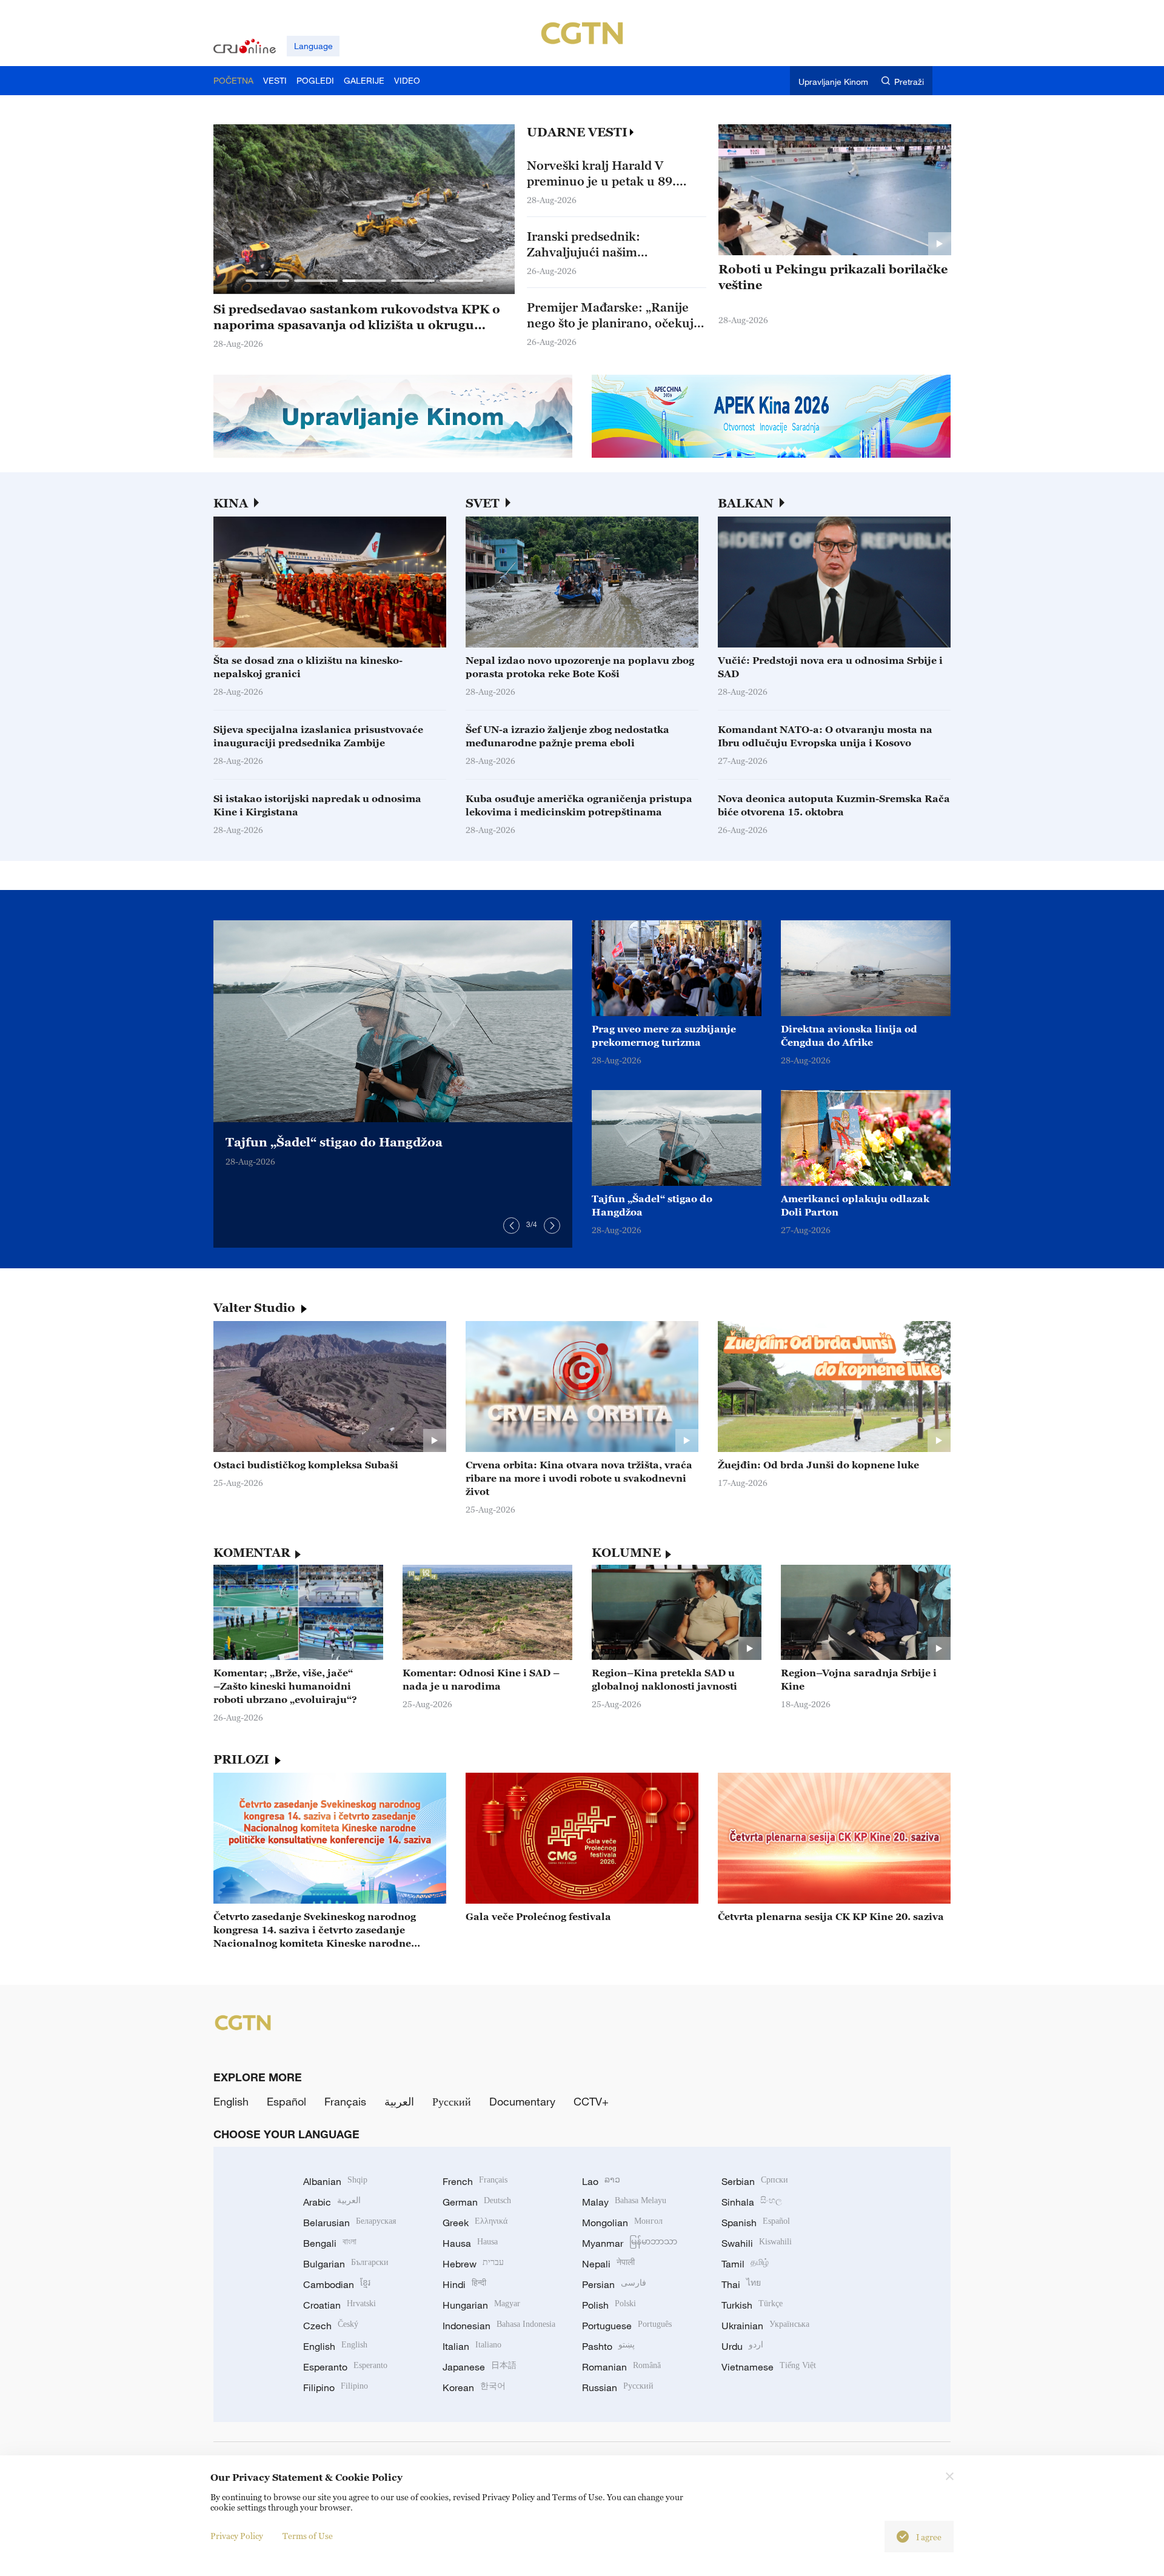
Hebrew (473, 2264)
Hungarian (481, 2305)
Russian (618, 2387)
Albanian (335, 2181)
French (475, 2181)
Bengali (330, 2243)
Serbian (755, 2181)
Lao (601, 2181)
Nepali (608, 2264)
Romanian (621, 2367)
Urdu (742, 2346)
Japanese (480, 2367)
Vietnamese (769, 2367)
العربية (399, 2101)
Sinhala (752, 2202)
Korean (474, 2387)
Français (345, 2101)
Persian (614, 2284)
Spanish (756, 2223)
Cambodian (337, 2284)
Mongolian (622, 2223)
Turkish (752, 2305)
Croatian (339, 2305)
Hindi (464, 2284)
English (231, 2101)
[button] (267, 281)
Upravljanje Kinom (833, 82)
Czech (331, 2326)
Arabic (332, 2202)
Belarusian (350, 2223)
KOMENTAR (252, 1553)
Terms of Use (308, 2536)
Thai (741, 2284)
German (477, 2202)
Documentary (522, 2101)
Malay (624, 2202)
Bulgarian (346, 2264)
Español (286, 2101)
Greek (475, 2223)
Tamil (745, 2264)
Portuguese (627, 2326)
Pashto (608, 2346)
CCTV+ (591, 2101)
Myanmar (630, 2243)
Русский (452, 2101)
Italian (472, 2346)
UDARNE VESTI (577, 132)
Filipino (336, 2387)
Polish (609, 2305)
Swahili (757, 2243)
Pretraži (909, 82)
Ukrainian (765, 2326)
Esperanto (345, 2367)
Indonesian (499, 2326)
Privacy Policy (237, 2536)
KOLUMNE (626, 1553)
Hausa (470, 2243)
